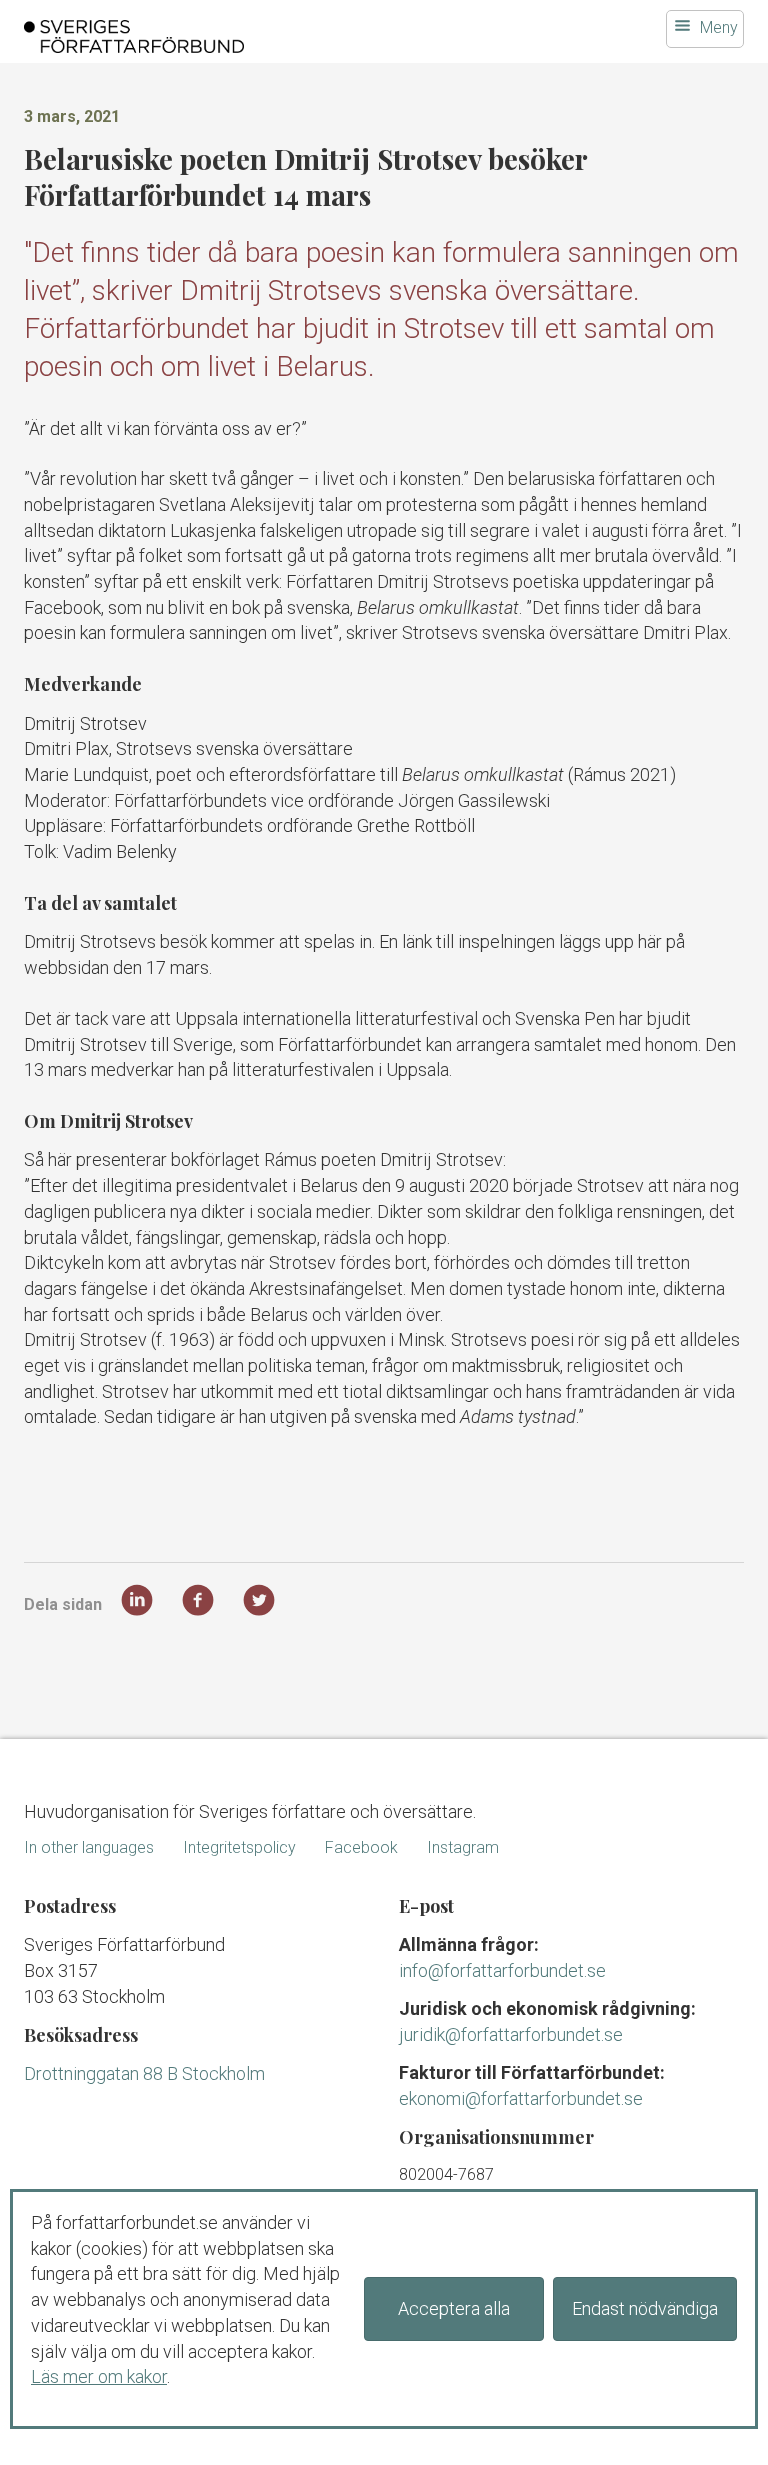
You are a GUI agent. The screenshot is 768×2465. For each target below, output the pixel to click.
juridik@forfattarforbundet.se (511, 2034)
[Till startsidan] (259, 36)
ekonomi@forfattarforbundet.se (521, 2098)
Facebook (361, 1847)
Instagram (463, 1847)
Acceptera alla (454, 2308)
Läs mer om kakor (99, 2376)
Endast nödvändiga (645, 2308)
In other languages (89, 1847)
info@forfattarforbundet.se (502, 1970)
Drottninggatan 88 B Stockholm (144, 2073)
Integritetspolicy (239, 1847)
